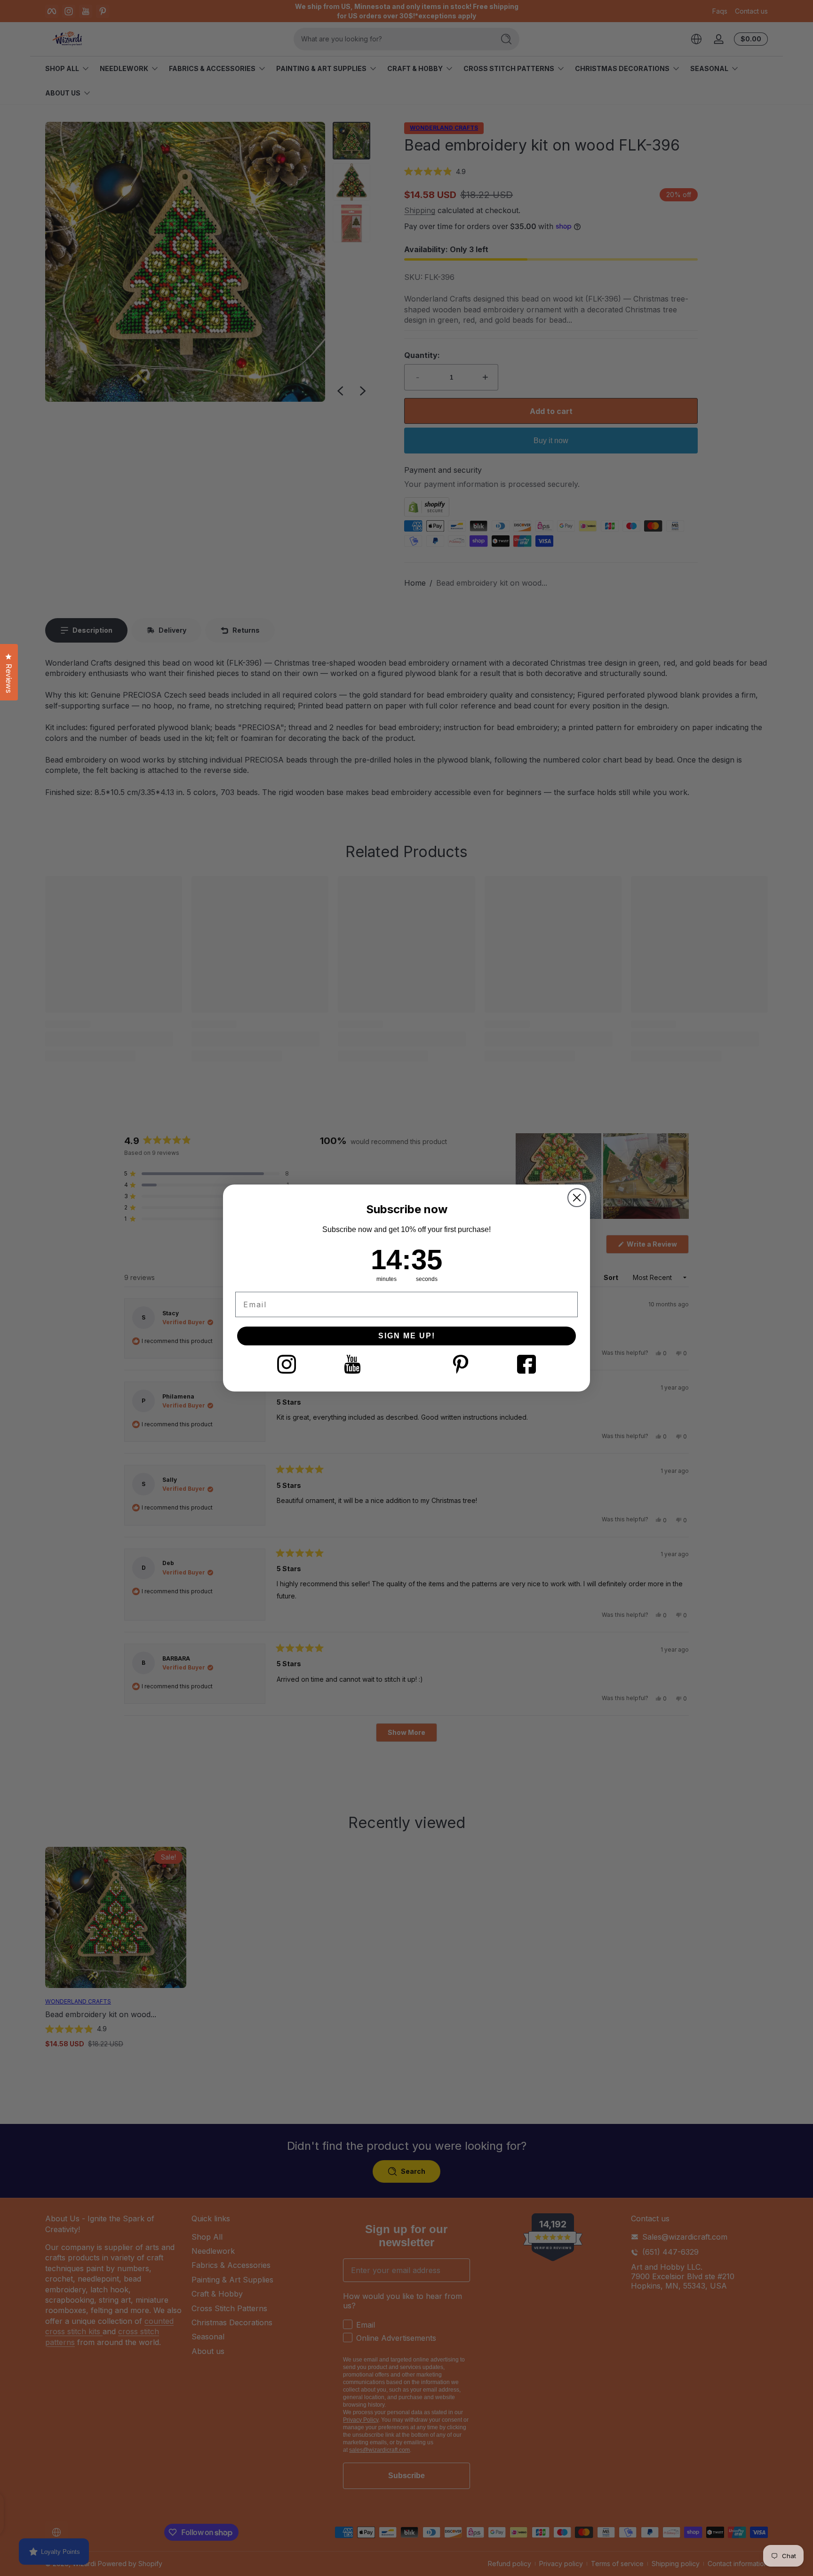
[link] (287, 1364)
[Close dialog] (577, 1198)
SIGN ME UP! (407, 1336)
